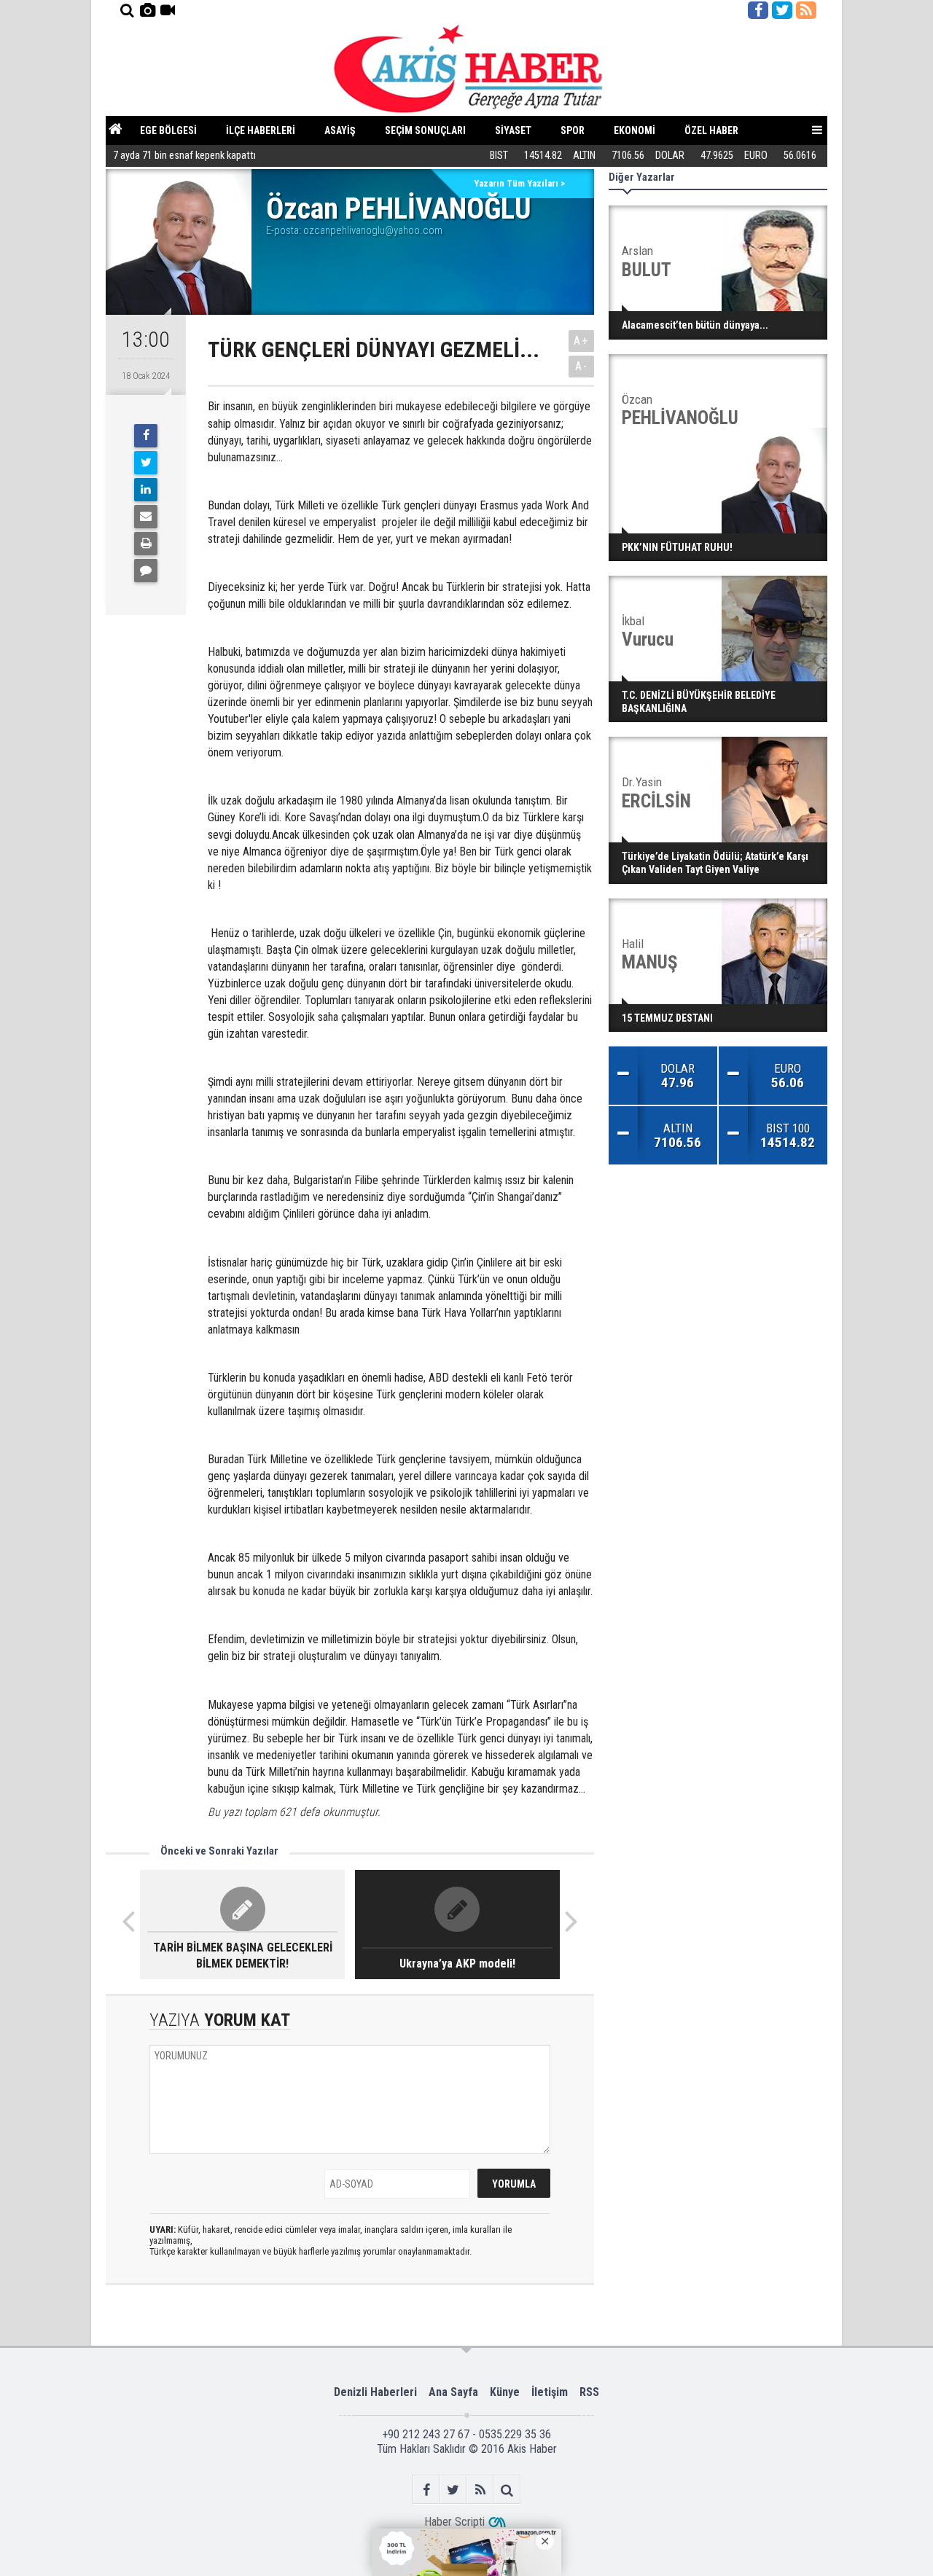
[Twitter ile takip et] (782, 10)
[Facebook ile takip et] (758, 10)
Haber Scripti (454, 2522)
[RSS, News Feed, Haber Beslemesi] (806, 10)
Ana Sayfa (453, 2392)
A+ (581, 341)
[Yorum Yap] (146, 571)
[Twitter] (146, 463)
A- (582, 366)
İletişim (550, 2392)
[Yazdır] (146, 544)
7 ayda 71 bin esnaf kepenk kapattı (184, 156)
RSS (589, 2392)
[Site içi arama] (127, 10)
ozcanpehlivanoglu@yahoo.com (373, 230)
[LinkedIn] (146, 490)
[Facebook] (146, 436)
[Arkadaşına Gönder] (146, 517)
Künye (505, 2392)
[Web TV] (168, 10)
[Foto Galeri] (147, 10)
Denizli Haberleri (375, 2392)
